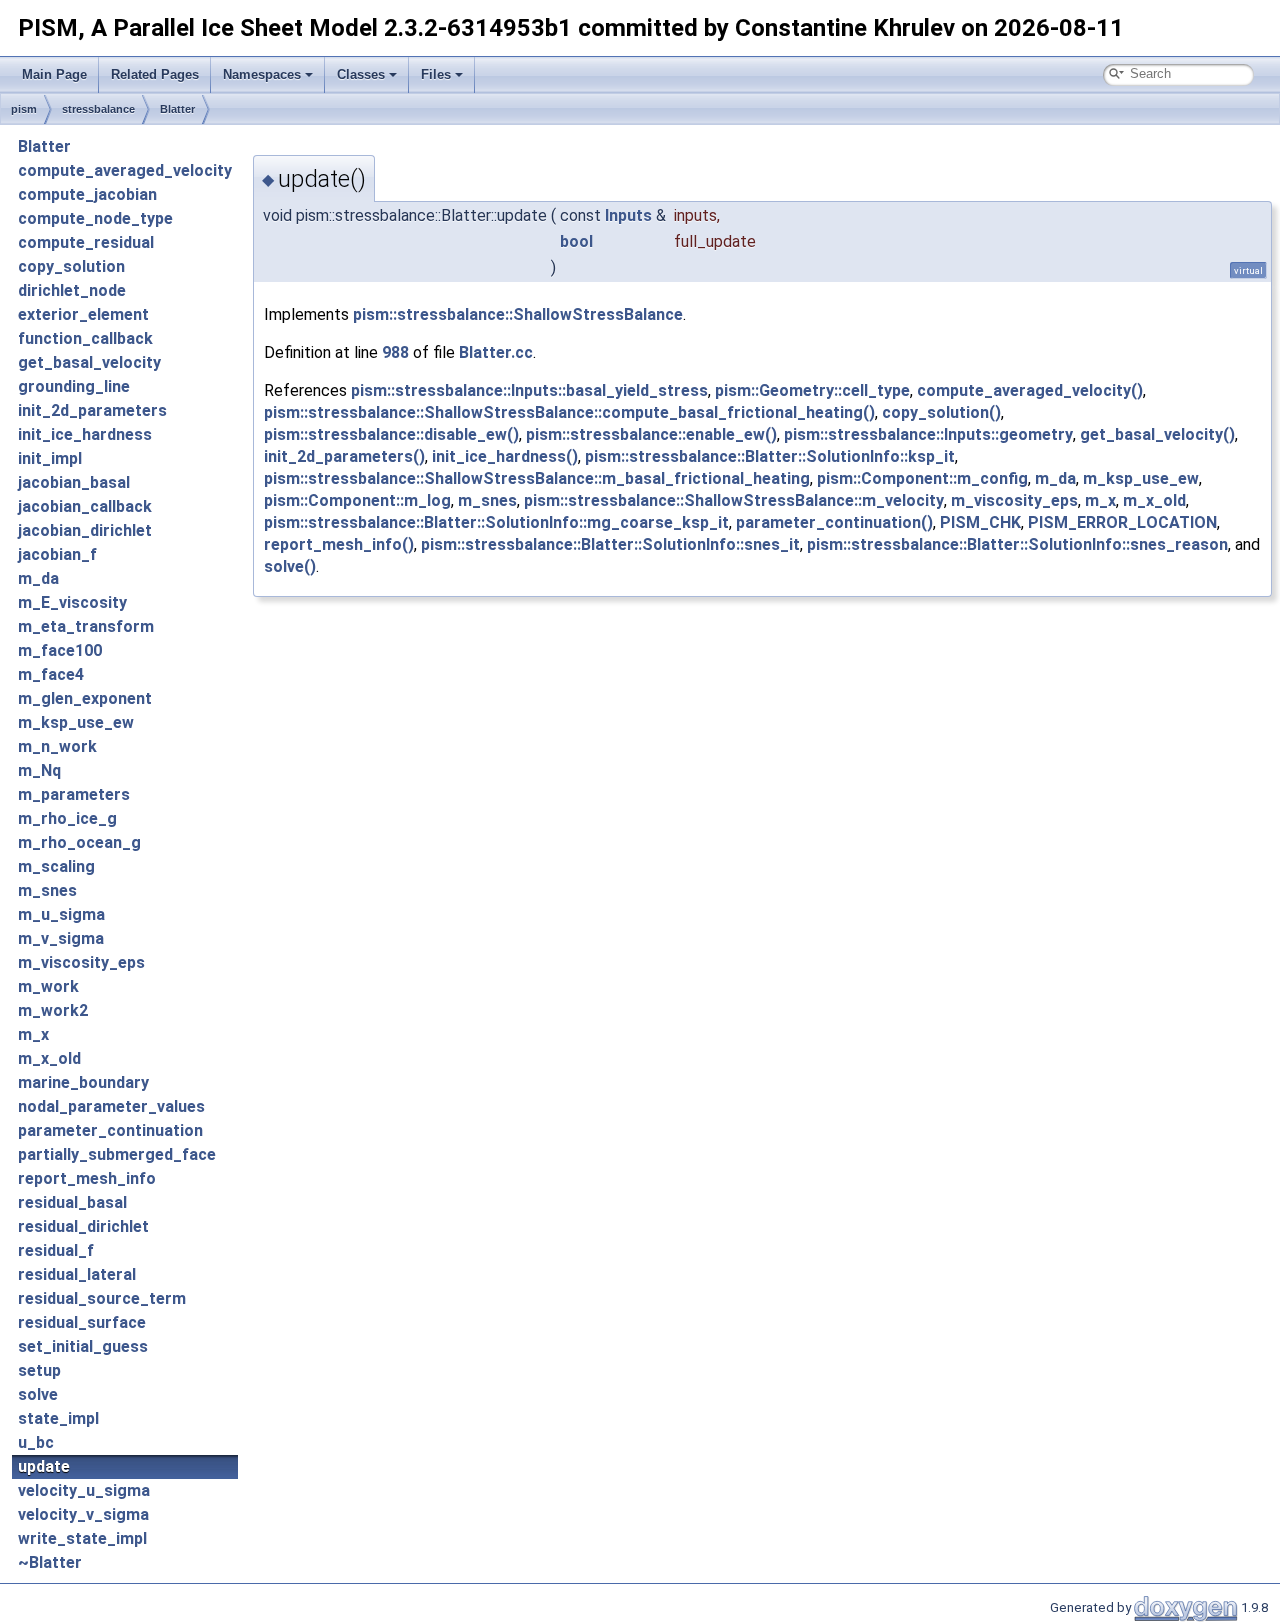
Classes (361, 74)
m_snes (47, 890)
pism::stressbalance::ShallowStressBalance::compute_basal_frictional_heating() (569, 412)
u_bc (36, 1442)
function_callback (85, 338)
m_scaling (56, 866)
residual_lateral (77, 1274)
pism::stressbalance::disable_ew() (391, 434)
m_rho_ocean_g (79, 842)
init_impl (50, 458)
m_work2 (53, 1010)
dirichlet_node (72, 290)
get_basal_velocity (89, 362)
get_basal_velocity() (1157, 434)
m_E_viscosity (72, 602)
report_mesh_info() (339, 544)
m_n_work (57, 746)
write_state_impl (82, 1538)
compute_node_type (95, 218)
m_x (33, 1034)
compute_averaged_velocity (125, 170)
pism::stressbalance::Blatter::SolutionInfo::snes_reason (1017, 544)
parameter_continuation (110, 1130)
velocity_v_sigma (83, 1514)
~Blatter (50, 1562)
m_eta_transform (86, 626)
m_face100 (60, 650)
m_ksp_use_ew (76, 722)
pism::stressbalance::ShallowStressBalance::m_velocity (734, 500)
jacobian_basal (74, 482)
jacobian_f (57, 554)
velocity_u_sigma (84, 1490)
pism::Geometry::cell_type (812, 390)
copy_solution (71, 266)
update (44, 1466)
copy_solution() (941, 412)
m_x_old (49, 1058)
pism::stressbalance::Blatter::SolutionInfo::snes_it (610, 544)
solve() (290, 566)
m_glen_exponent (85, 698)
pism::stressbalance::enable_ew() (651, 434)
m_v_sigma (61, 938)
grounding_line (74, 386)
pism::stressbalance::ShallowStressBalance (518, 314)
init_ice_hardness (85, 434)
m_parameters (74, 794)
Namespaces (262, 74)
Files (436, 74)
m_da (38, 578)
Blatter (177, 109)
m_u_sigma (61, 914)
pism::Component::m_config (922, 478)
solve (38, 1394)
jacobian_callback (85, 506)
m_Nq (39, 770)
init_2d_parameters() (344, 456)
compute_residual (86, 242)
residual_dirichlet (83, 1226)
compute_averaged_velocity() (1030, 390)
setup (39, 1370)
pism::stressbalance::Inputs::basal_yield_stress (529, 390)
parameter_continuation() (834, 522)
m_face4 (51, 674)
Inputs (628, 215)
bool (576, 241)
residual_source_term (102, 1298)
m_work (48, 986)
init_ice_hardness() (505, 456)
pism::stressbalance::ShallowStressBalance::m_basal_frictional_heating (537, 478)
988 (395, 352)
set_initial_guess (83, 1346)
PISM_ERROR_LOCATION (1122, 522)
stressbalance (98, 109)
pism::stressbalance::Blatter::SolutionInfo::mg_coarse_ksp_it (496, 522)
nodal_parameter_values (111, 1106)
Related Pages (155, 74)
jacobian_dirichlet (85, 530)
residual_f (56, 1250)
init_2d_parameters (92, 410)
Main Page (54, 74)
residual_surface (82, 1322)
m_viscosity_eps (81, 962)
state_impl (58, 1418)
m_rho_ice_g (67, 818)
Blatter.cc (496, 352)
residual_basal (72, 1202)
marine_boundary (83, 1082)
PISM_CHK (980, 522)
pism (24, 109)
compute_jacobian (87, 194)
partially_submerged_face (117, 1154)
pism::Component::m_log (357, 500)
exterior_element (83, 314)
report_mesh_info (87, 1178)
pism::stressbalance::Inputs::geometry (928, 434)
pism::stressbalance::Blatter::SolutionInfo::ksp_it (770, 456)
